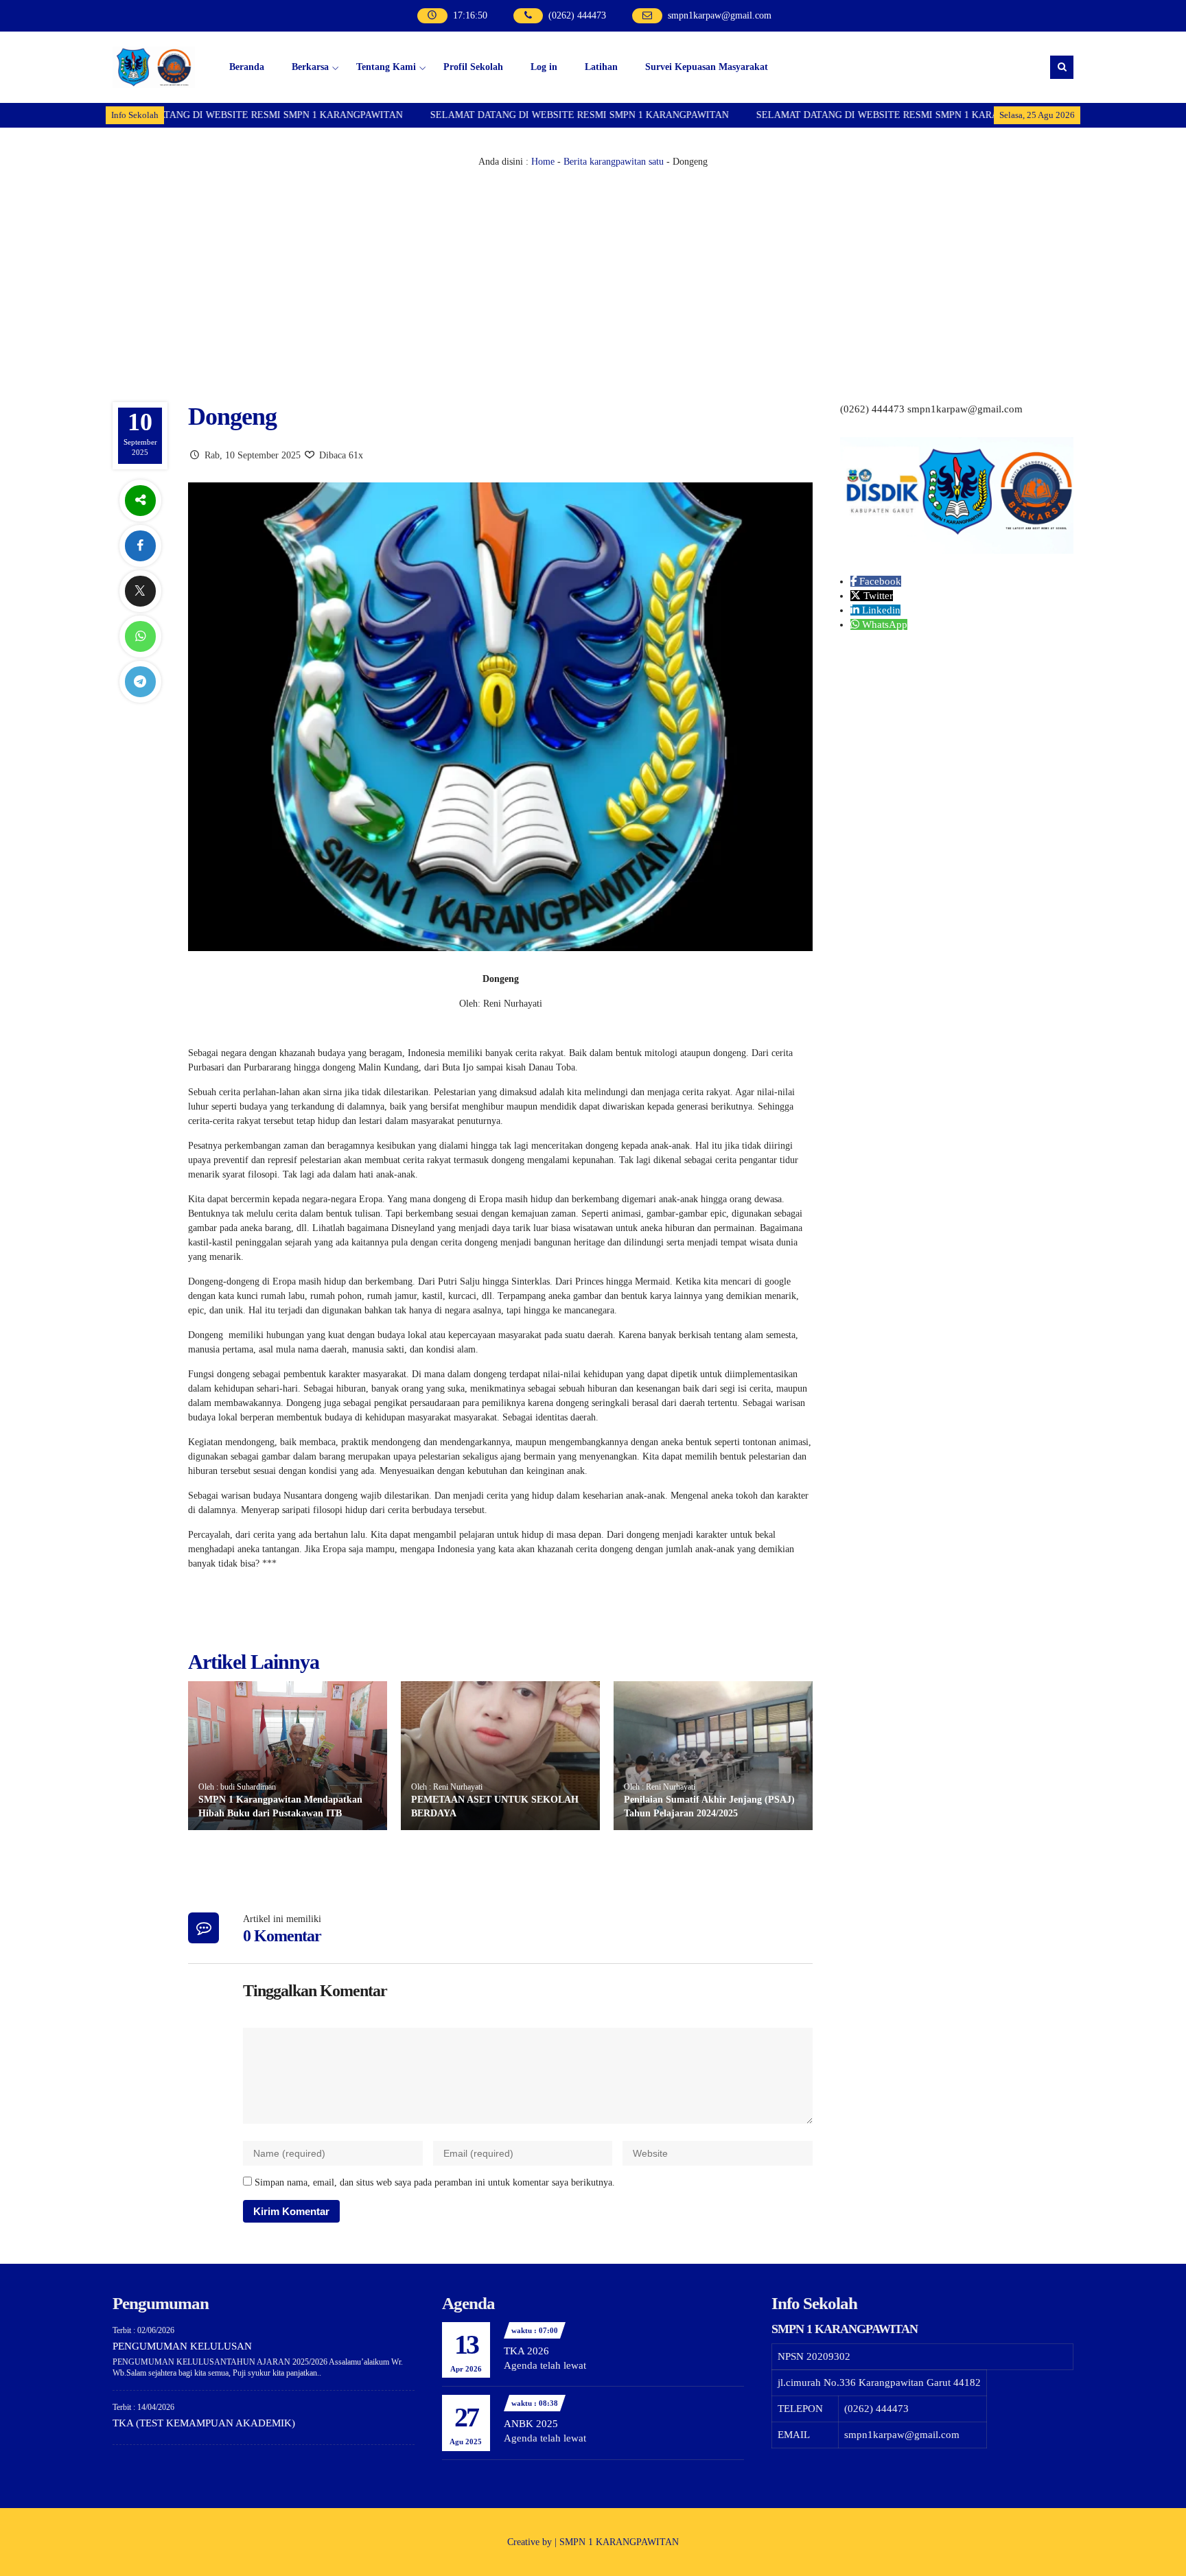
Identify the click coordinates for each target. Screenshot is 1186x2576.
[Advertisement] (593, 272)
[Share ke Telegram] (140, 682)
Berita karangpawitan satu (614, 162)
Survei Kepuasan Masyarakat (707, 67)
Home (543, 162)
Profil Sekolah (473, 67)
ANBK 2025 (531, 2424)
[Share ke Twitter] (140, 591)
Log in (544, 67)
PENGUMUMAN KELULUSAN (182, 2346)
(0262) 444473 (577, 15)
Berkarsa (310, 67)
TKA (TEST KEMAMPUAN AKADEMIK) (204, 2423)
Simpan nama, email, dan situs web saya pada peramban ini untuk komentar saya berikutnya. (435, 2182)
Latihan (601, 67)
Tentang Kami (386, 67)
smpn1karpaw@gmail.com (720, 15)
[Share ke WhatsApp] (140, 636)
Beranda (247, 67)
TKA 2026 (526, 2351)
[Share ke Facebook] (140, 546)
